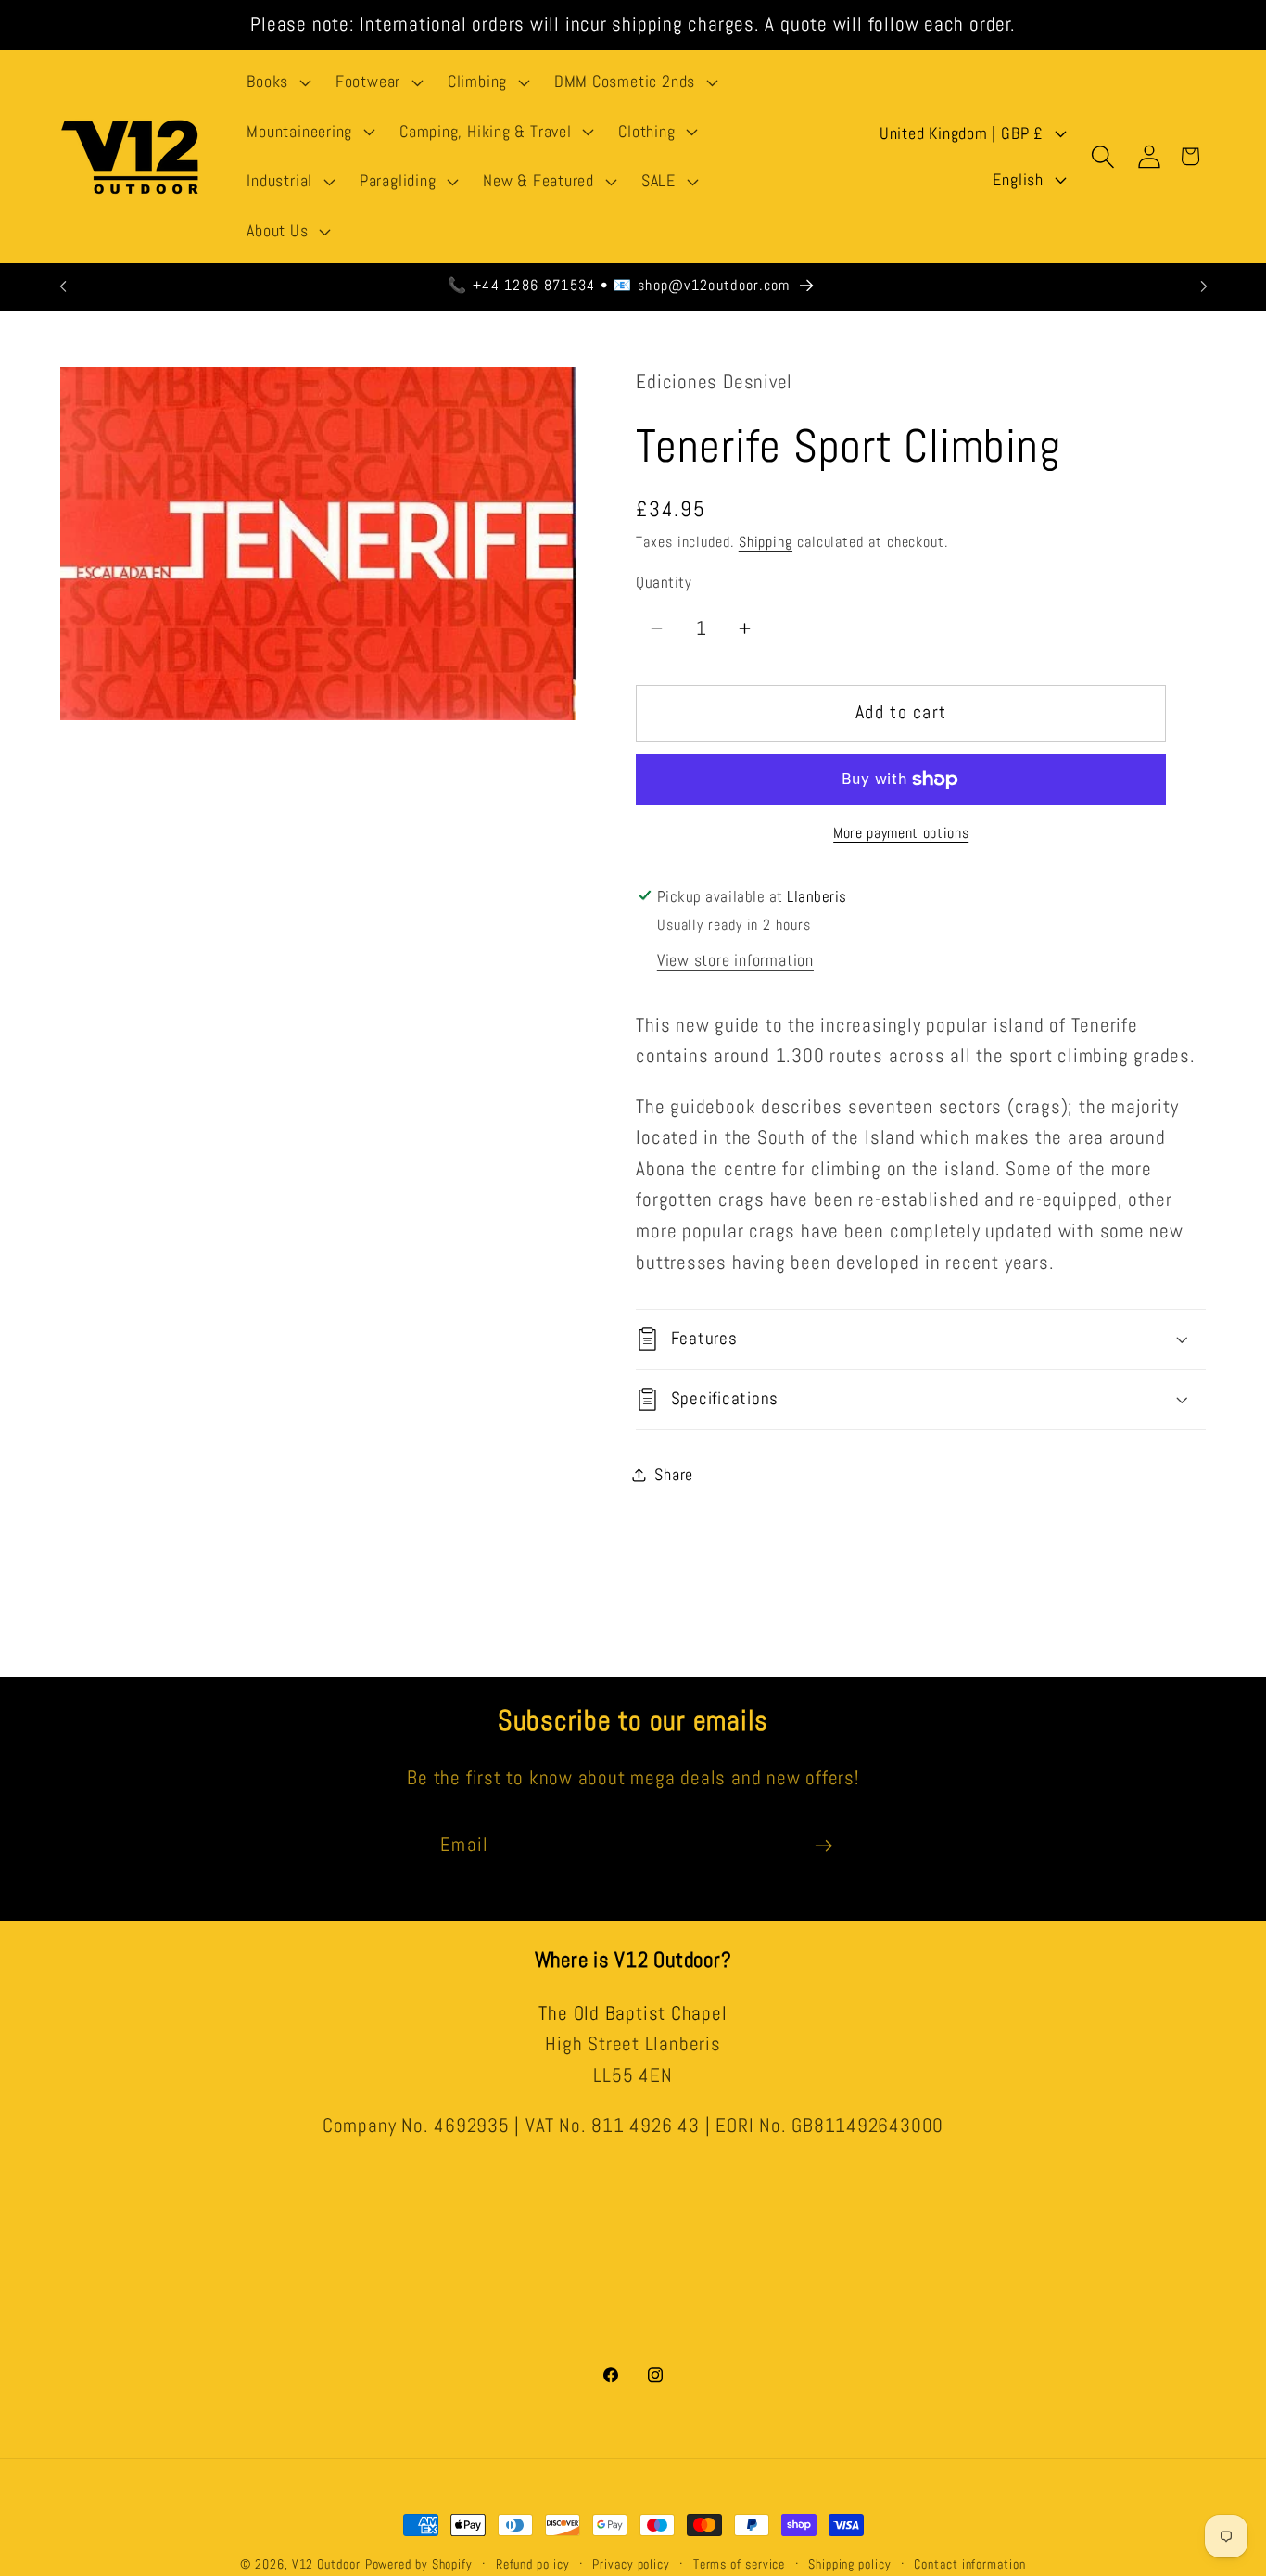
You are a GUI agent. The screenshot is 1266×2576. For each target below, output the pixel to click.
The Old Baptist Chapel (633, 2012)
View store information (735, 960)
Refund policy (533, 2564)
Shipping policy (850, 2564)
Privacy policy (631, 2564)
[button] (277, 82)
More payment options (901, 833)
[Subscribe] (823, 1846)
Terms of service (740, 2564)
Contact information (969, 2564)
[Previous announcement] (63, 286)
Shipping (766, 542)
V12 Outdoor (326, 2564)
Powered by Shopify (419, 2564)
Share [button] (674, 1474)
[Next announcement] (1204, 286)
